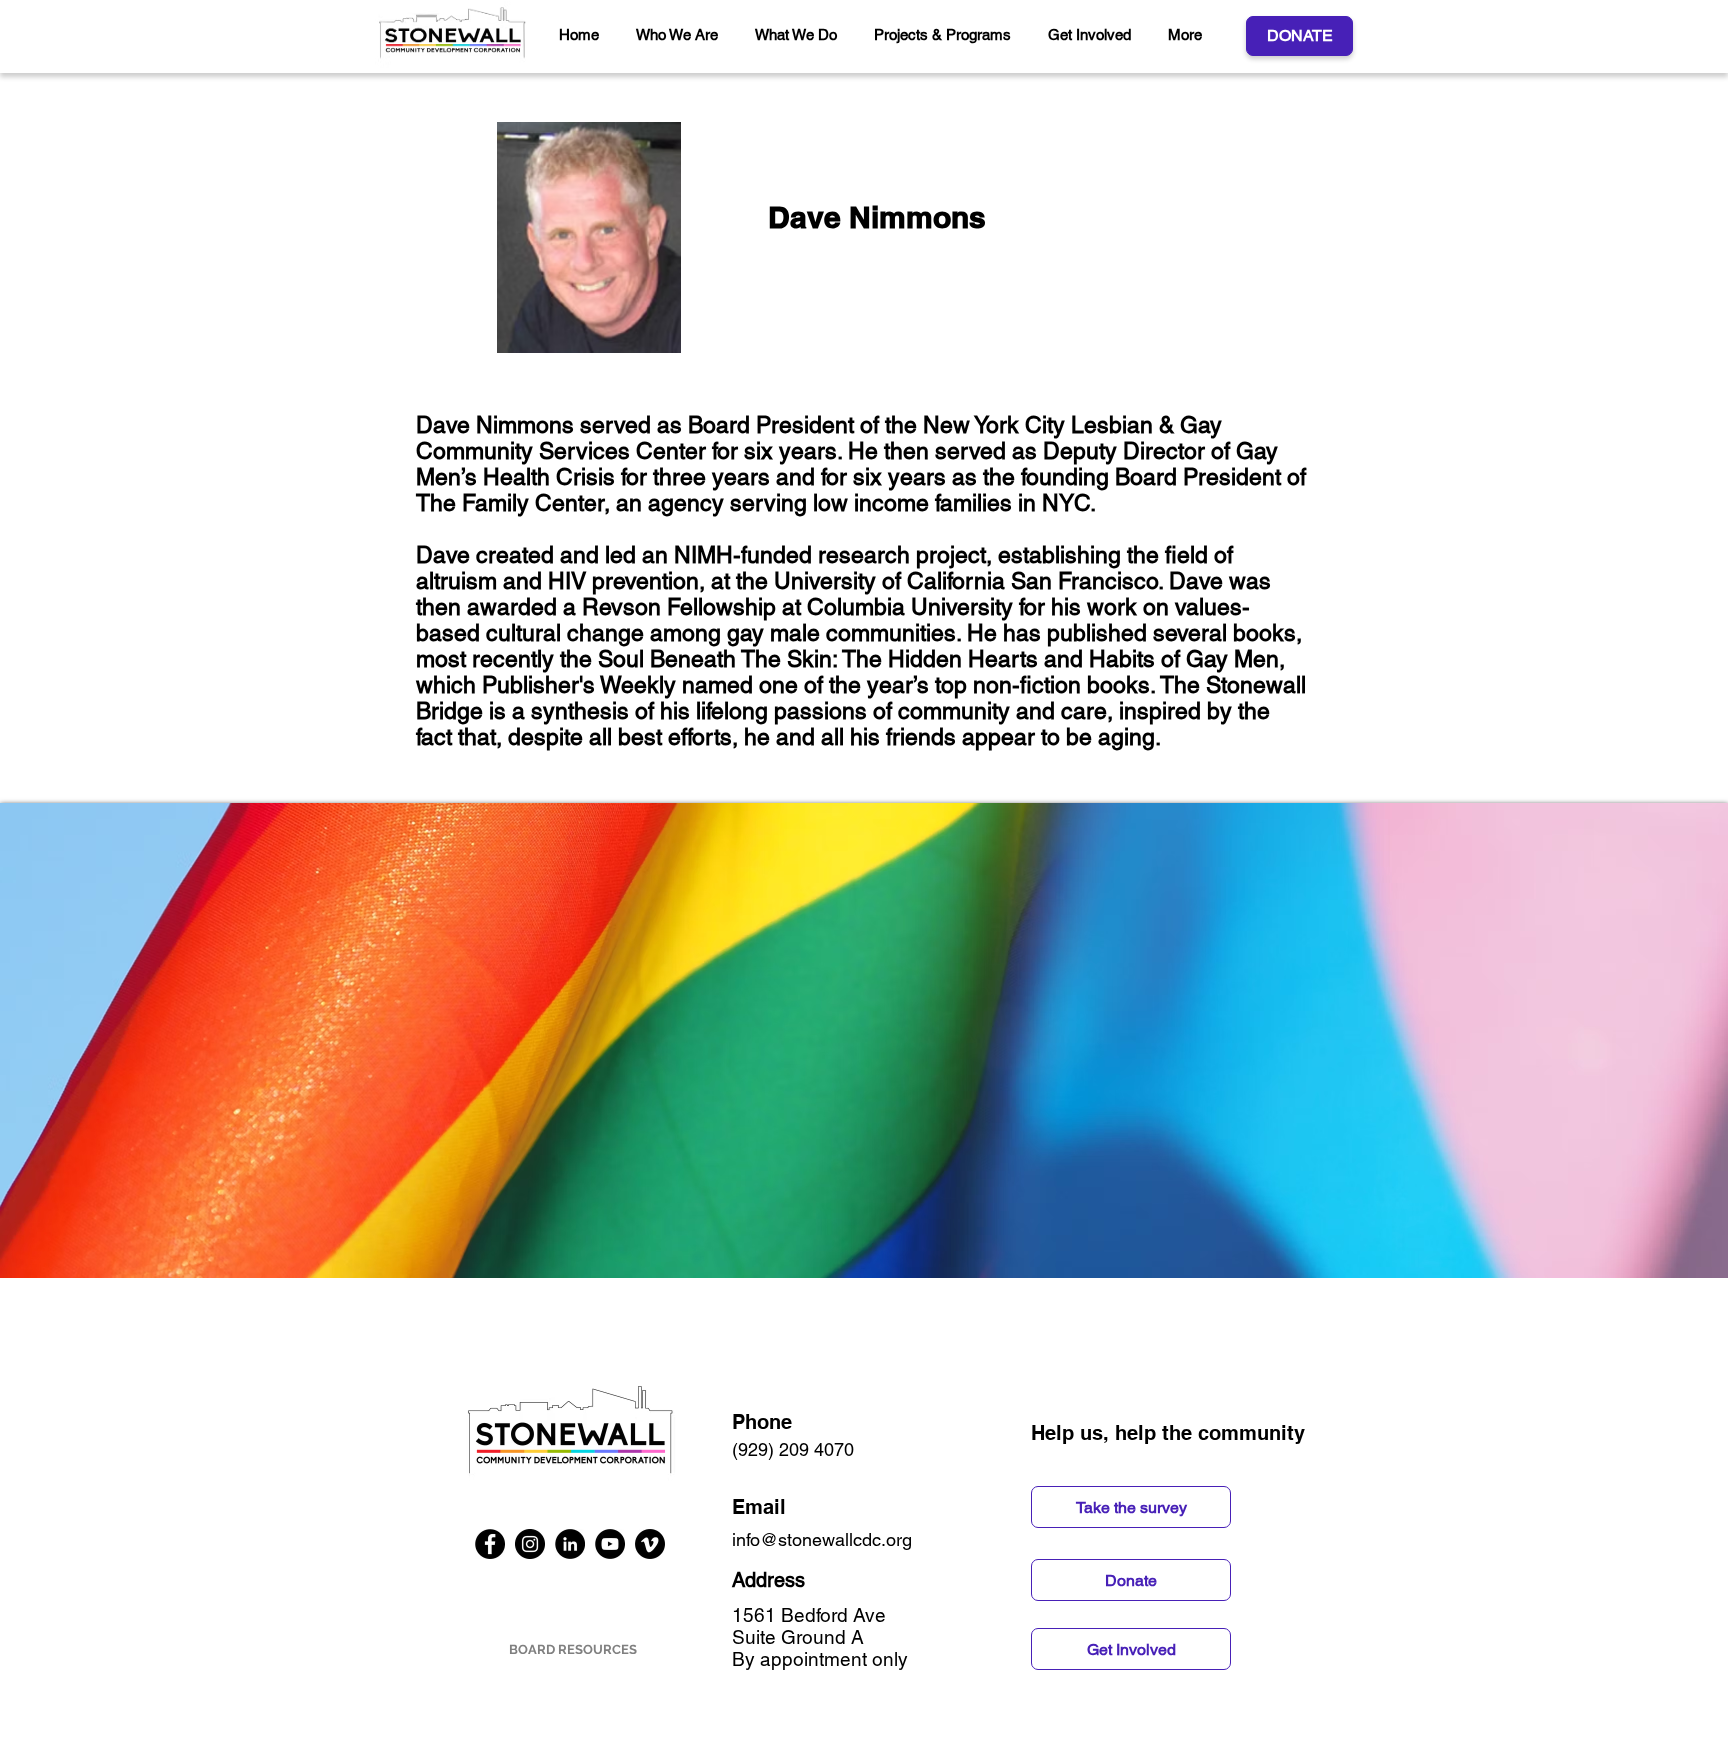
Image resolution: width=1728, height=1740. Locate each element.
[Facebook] (490, 1544)
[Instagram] (530, 1544)
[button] (680, 35)
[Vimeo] (650, 1544)
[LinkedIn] (570, 1544)
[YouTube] (610, 1544)
